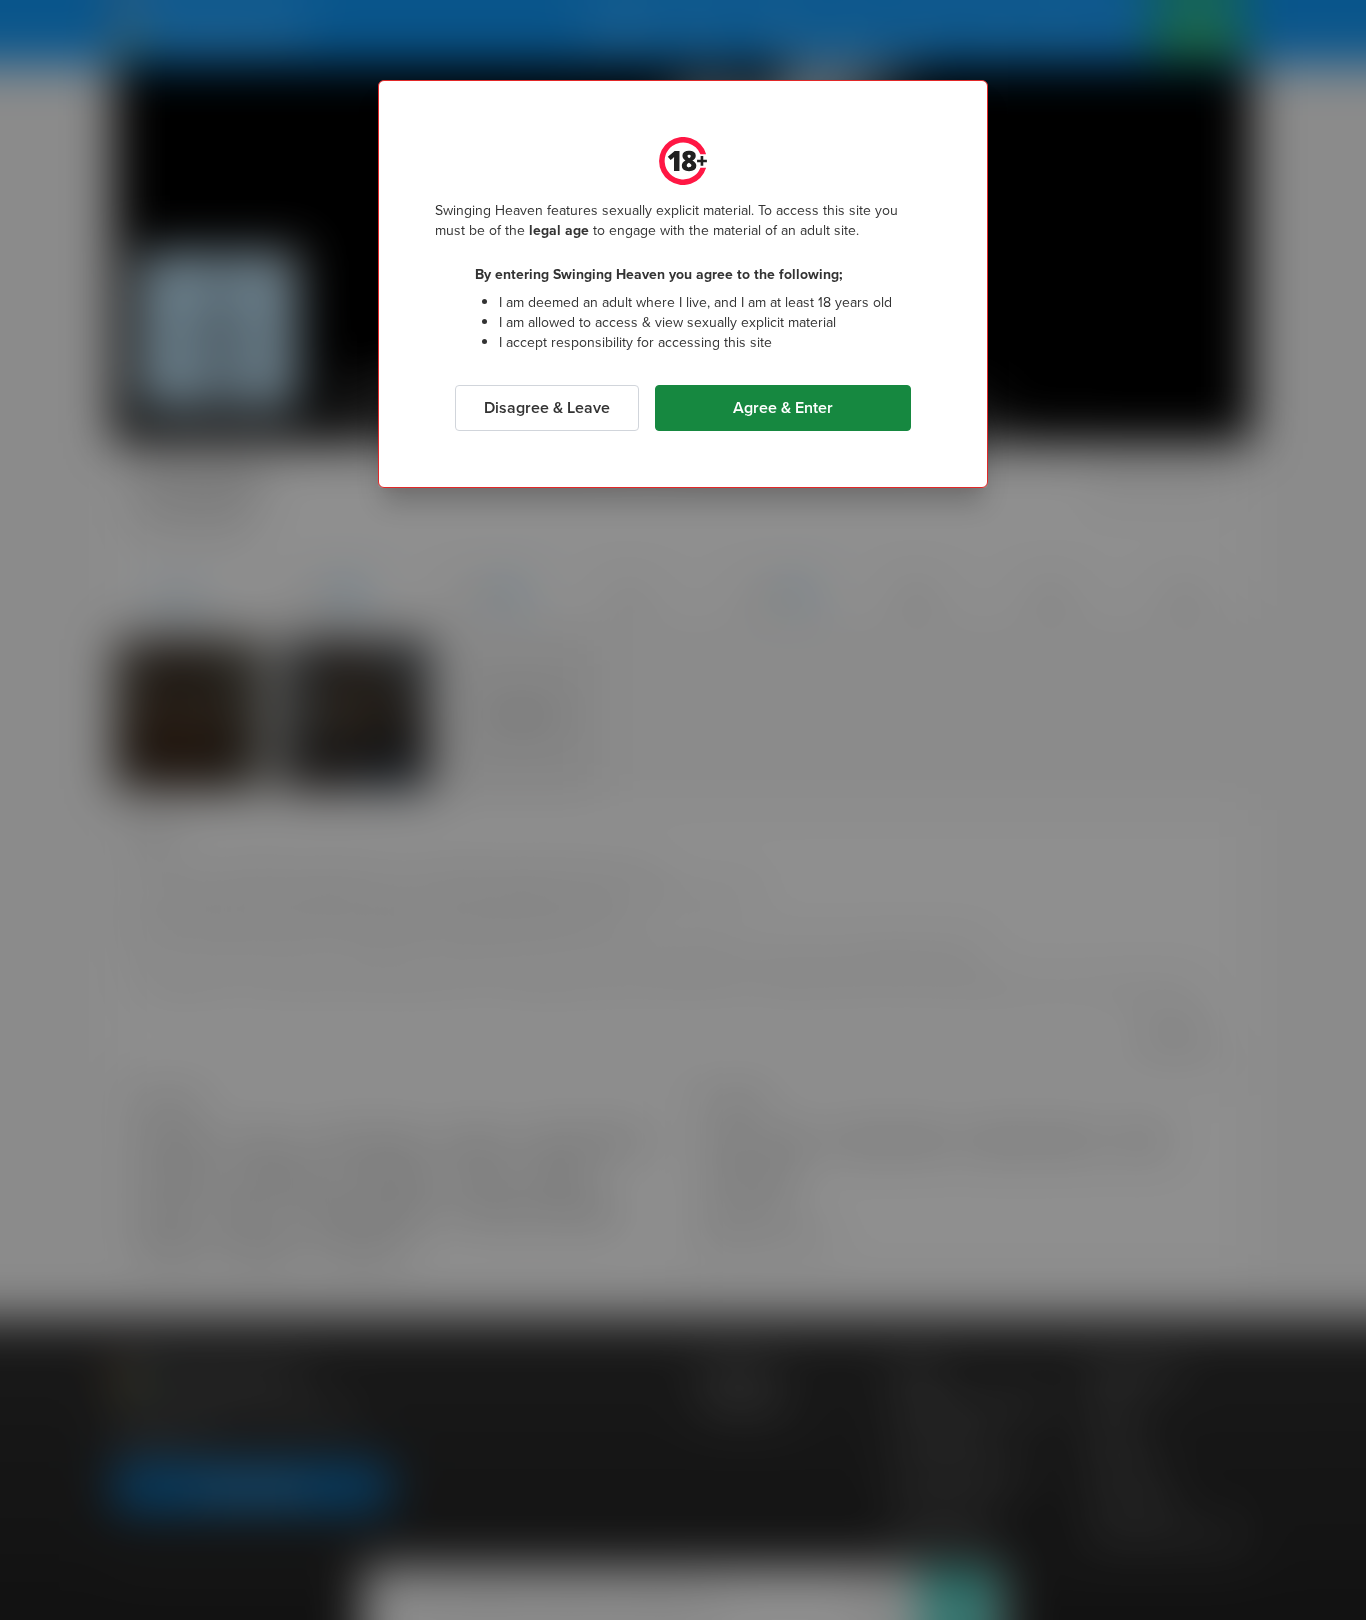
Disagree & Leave (547, 407)
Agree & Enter (783, 407)
